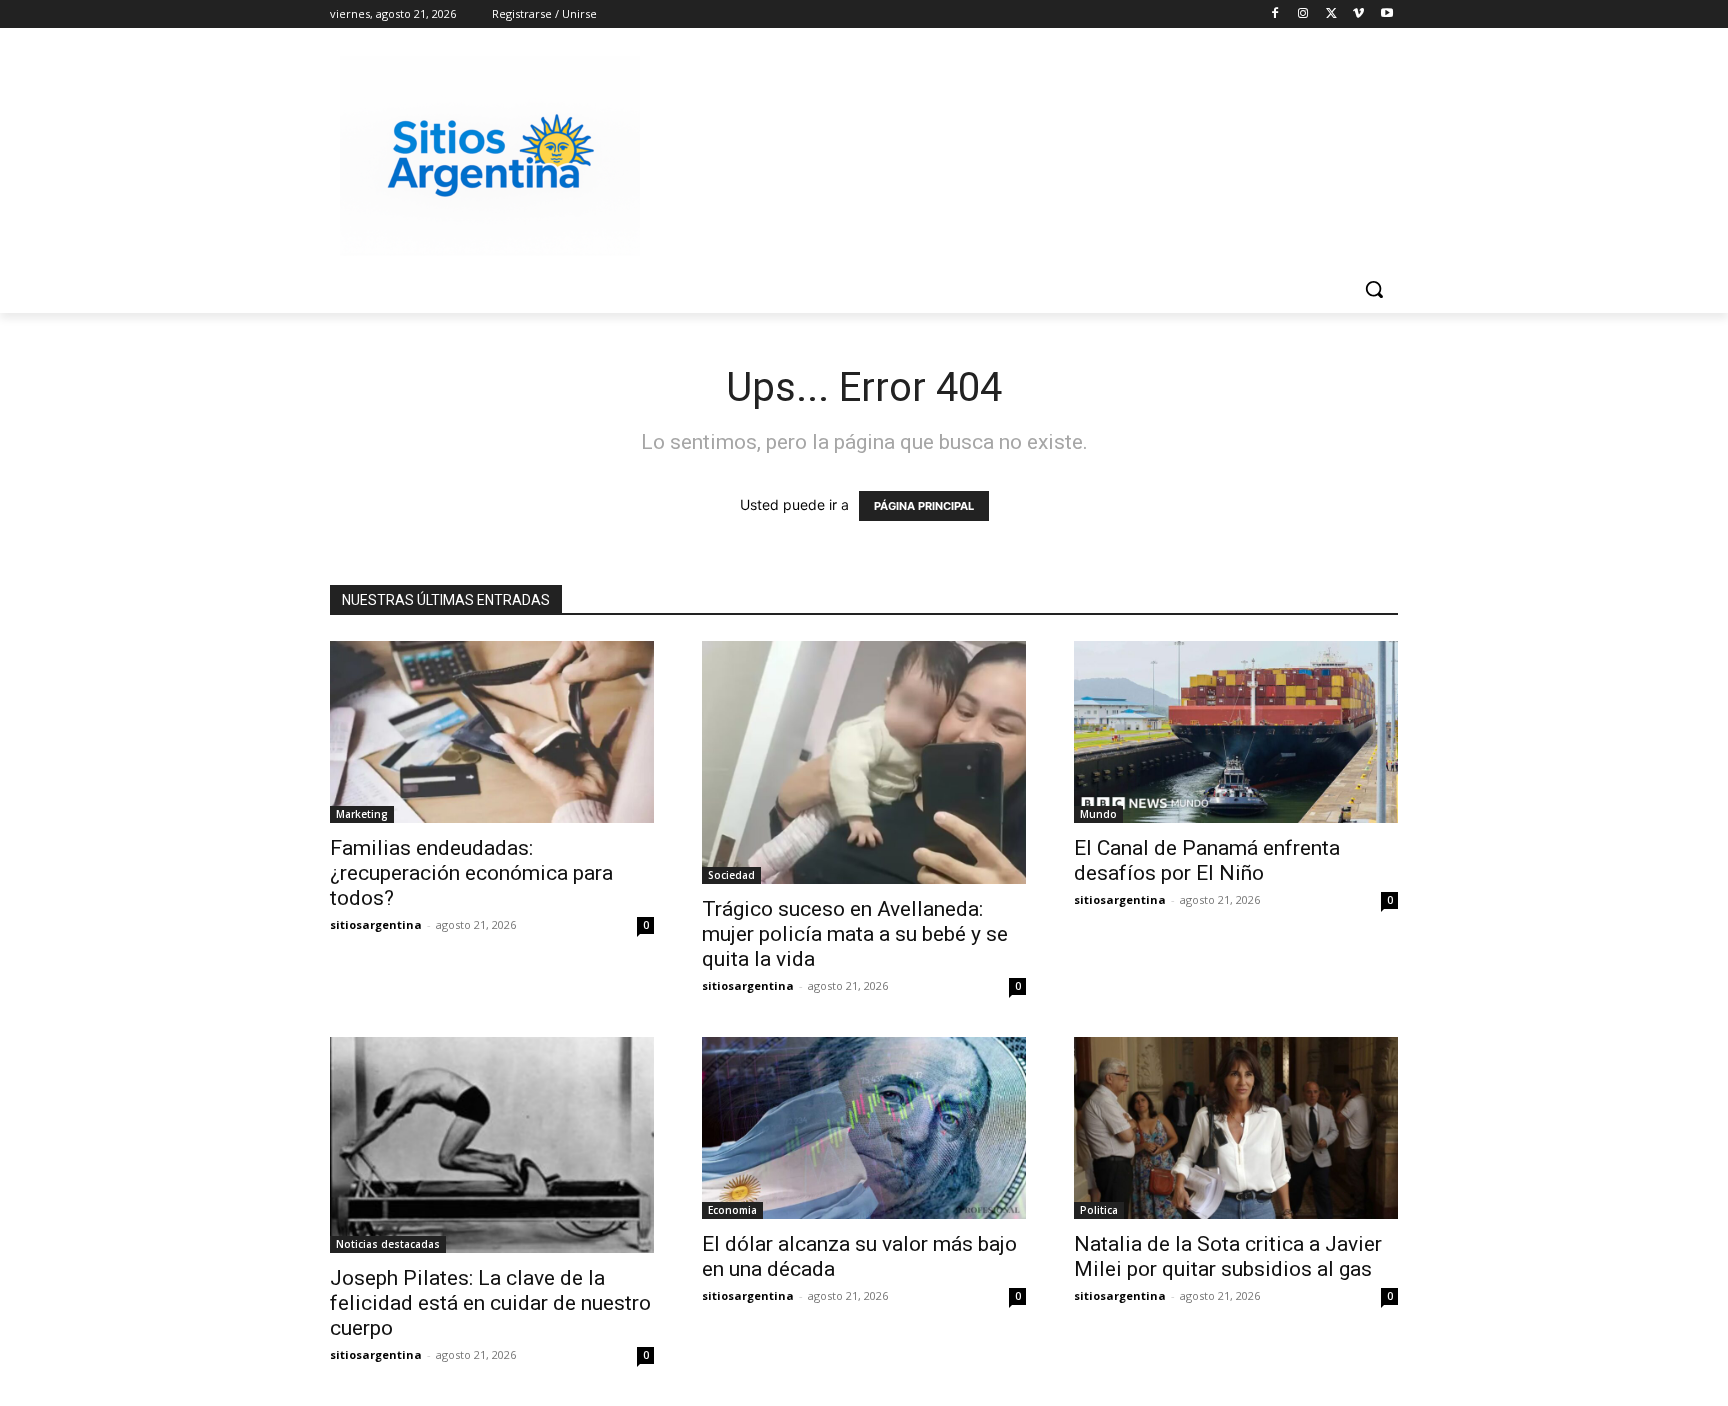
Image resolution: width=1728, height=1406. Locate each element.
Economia (732, 1210)
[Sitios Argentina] (490, 156)
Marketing (362, 814)
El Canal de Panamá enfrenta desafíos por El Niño (1207, 860)
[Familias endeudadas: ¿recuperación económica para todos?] (492, 732)
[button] (1374, 289)
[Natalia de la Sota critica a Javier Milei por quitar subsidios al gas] (1236, 1128)
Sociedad (731, 875)
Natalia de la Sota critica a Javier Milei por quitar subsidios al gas (1228, 1256)
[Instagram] (1303, 14)
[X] (1331, 14)
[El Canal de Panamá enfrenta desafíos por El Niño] (1236, 732)
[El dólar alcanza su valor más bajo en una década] (864, 1128)
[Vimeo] (1358, 14)
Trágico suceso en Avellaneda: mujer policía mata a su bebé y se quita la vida (855, 934)
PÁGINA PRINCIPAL (924, 506)
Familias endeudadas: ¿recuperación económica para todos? (471, 873)
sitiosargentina (376, 924)
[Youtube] (1386, 14)
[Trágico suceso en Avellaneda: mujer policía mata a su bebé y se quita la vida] (864, 762)
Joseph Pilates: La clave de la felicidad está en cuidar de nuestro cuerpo (490, 1303)
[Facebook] (1275, 14)
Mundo (1098, 814)
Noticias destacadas (388, 1244)
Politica (1099, 1210)
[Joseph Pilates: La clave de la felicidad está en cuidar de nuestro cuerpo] (492, 1145)
